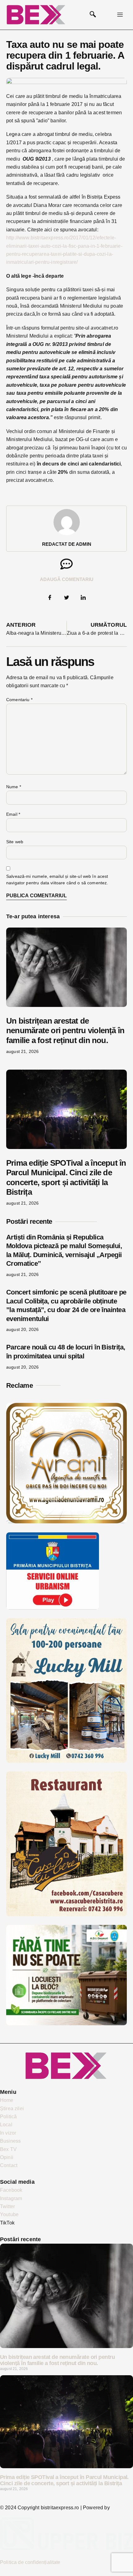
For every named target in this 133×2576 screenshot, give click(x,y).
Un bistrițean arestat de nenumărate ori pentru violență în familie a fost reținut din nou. (65, 1030)
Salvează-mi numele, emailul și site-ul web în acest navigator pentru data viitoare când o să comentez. (57, 880)
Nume (14, 787)
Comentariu (19, 700)
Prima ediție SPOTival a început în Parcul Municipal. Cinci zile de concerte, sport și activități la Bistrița (66, 1177)
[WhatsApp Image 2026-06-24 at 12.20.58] (66, 2024)
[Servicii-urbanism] (53, 1608)
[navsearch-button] (93, 15)
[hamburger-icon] (120, 15)
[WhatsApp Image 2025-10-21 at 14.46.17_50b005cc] (66, 1522)
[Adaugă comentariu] (66, 564)
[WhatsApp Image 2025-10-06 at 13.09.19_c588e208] (66, 1915)
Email (13, 814)
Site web (15, 842)
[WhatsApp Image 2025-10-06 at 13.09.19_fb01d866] (66, 1761)
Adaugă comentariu (67, 579)
